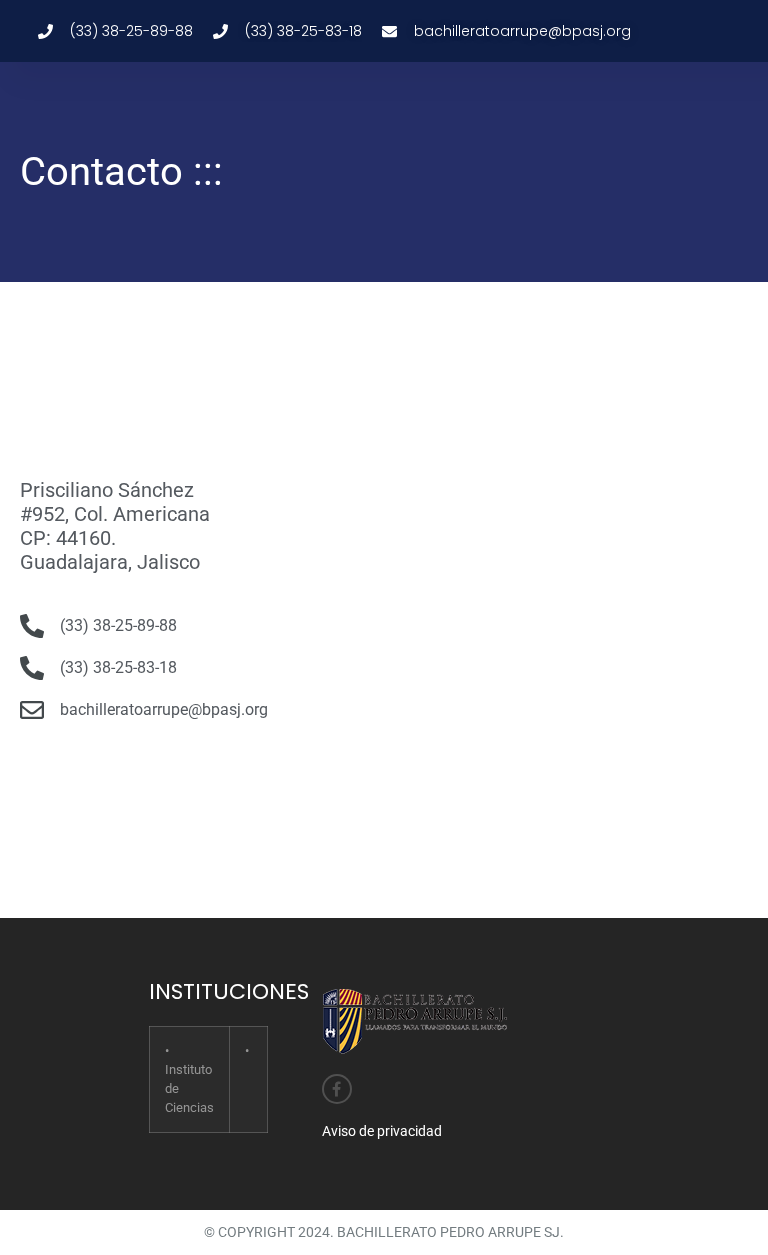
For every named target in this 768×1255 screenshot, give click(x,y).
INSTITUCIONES (229, 991)
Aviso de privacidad (382, 1131)
